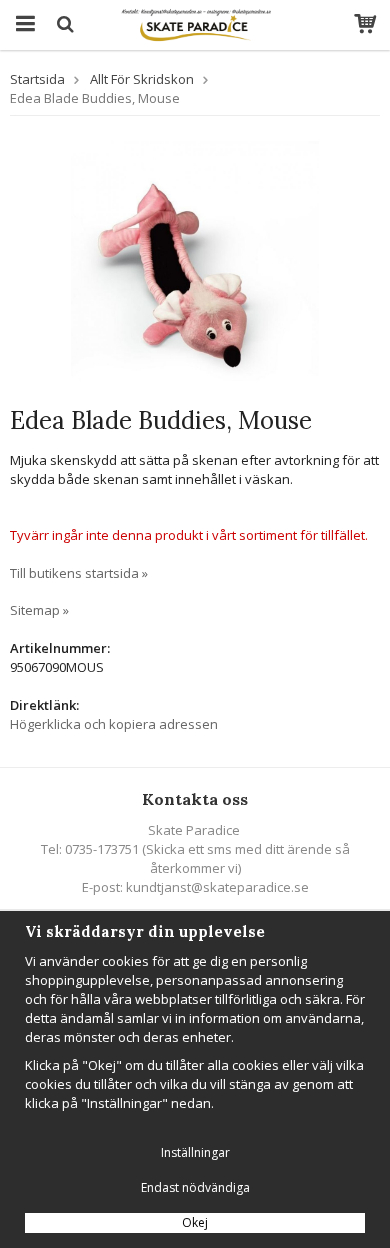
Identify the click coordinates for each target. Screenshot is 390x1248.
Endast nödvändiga (195, 1187)
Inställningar (195, 1152)
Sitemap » (39, 610)
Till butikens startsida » (79, 573)
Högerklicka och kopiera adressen (114, 724)
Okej (195, 1222)
